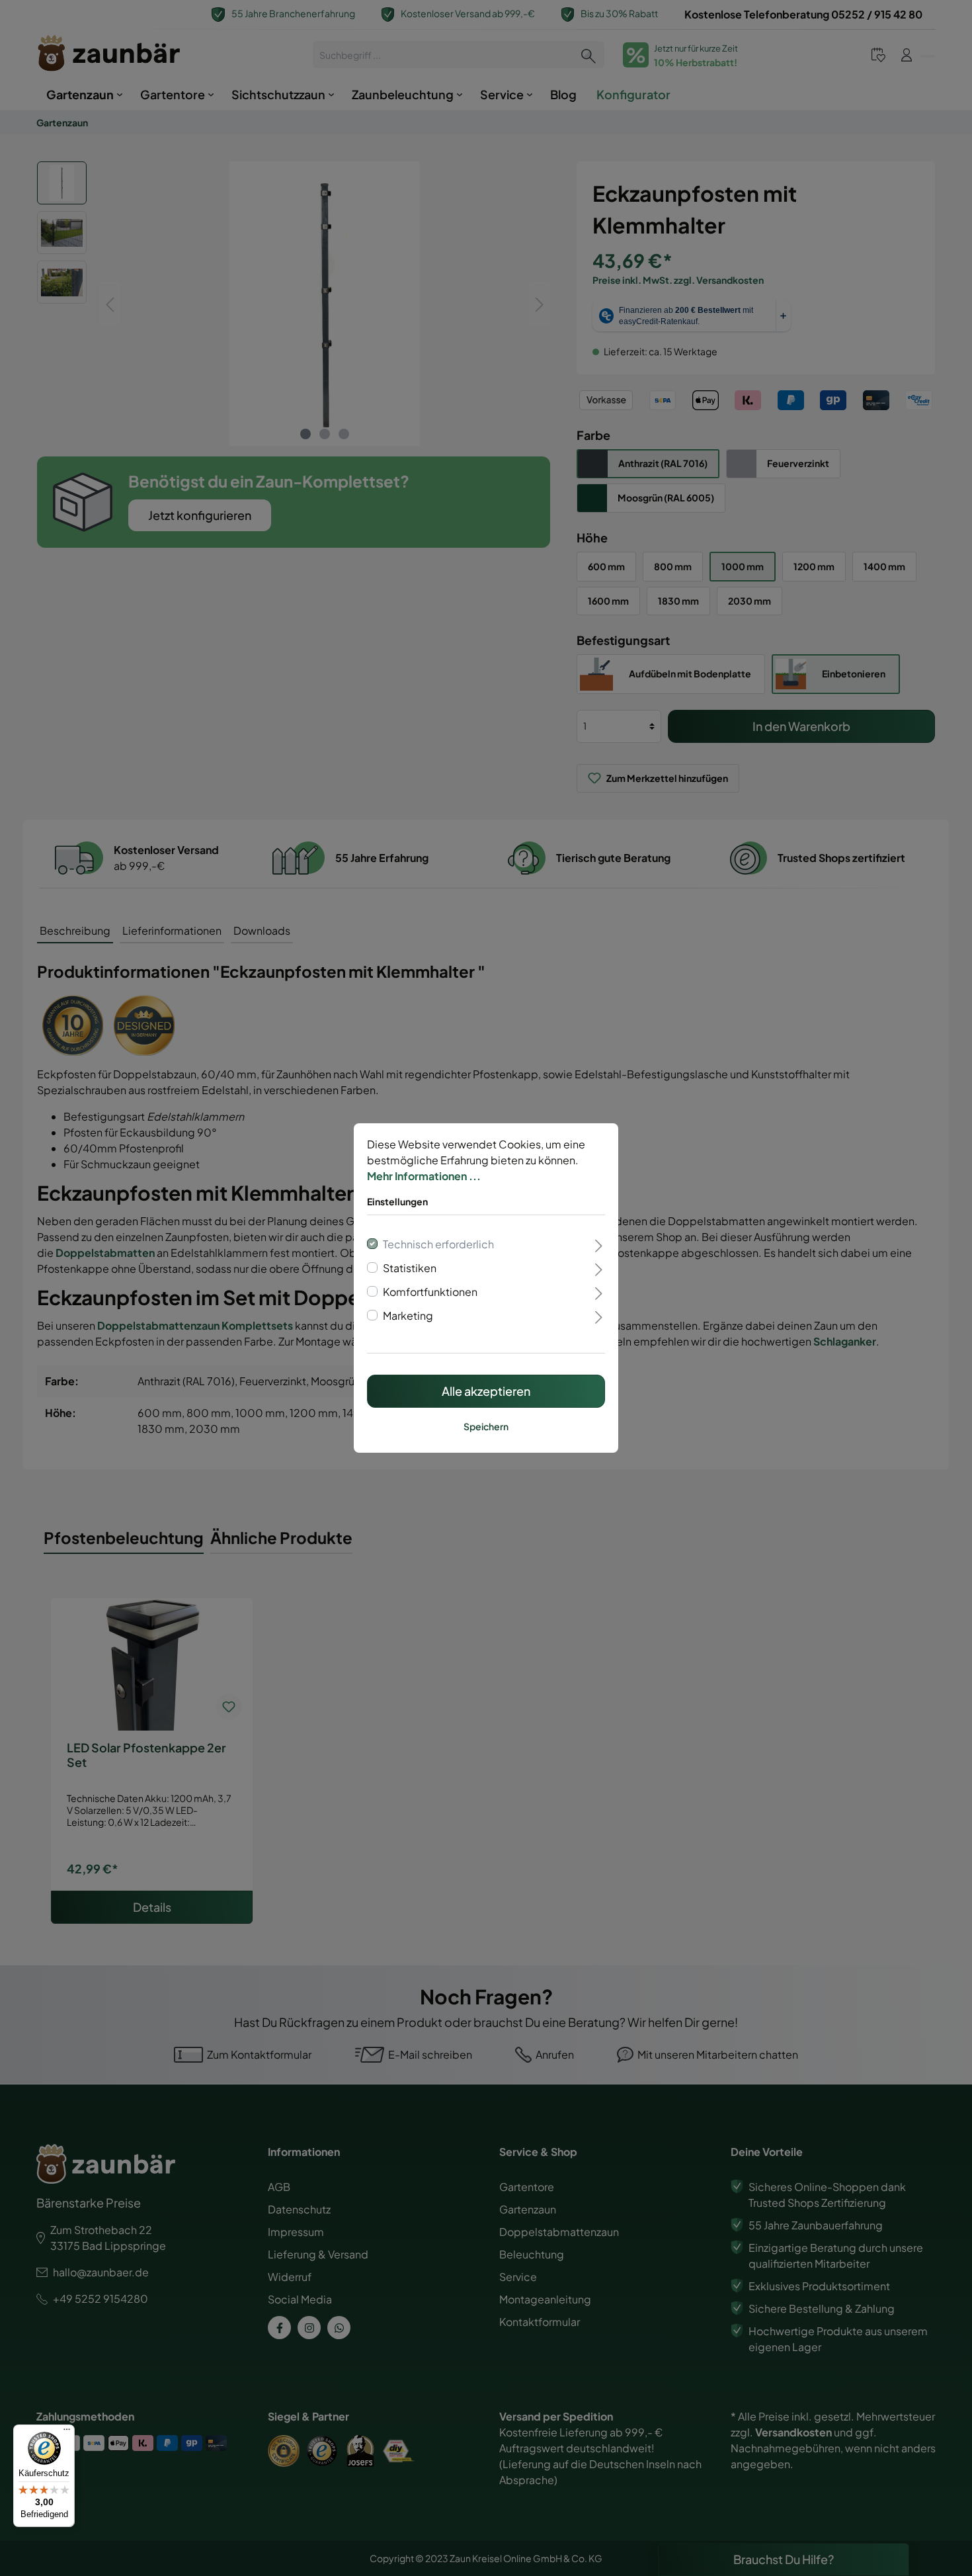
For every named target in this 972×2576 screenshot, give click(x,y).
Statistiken (410, 1268)
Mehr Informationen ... (424, 1176)
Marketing (408, 1315)
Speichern (486, 1426)
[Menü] (67, 2432)
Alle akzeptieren (486, 1391)
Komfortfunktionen (430, 1292)
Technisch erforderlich (438, 1244)
